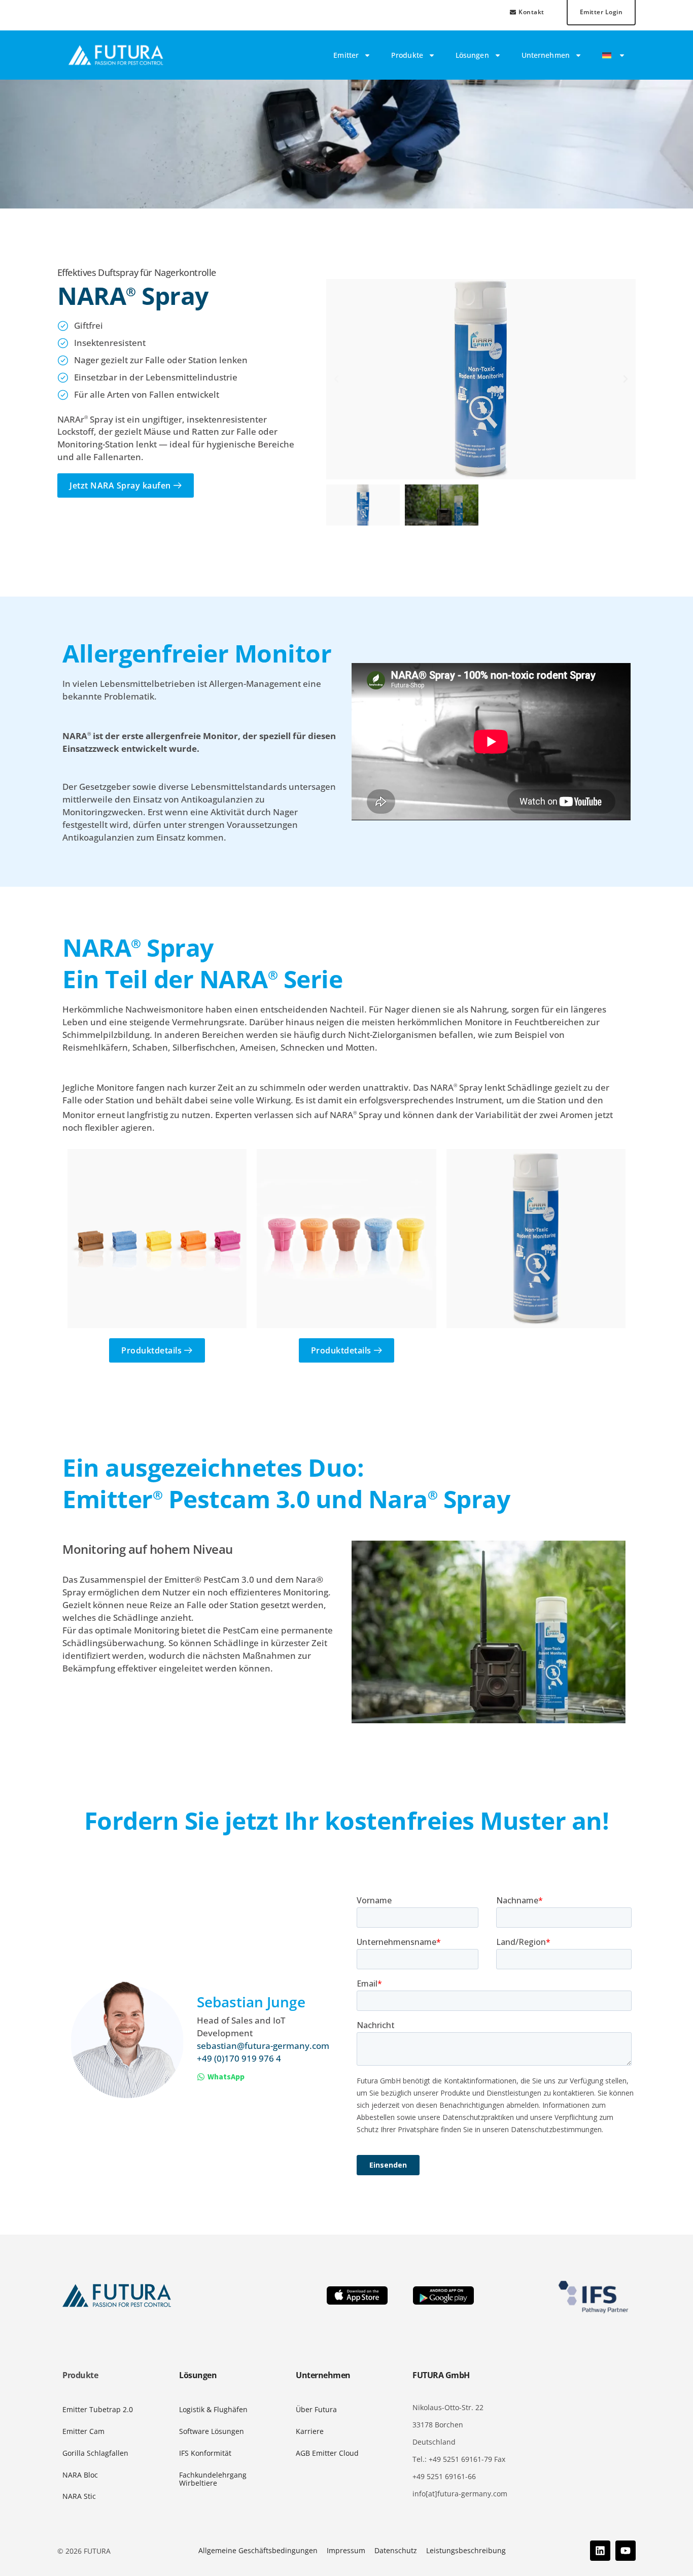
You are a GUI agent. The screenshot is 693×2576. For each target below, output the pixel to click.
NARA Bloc (80, 2475)
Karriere (310, 2431)
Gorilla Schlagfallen (95, 2453)
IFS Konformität (205, 2453)
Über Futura (316, 2409)
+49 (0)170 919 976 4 (239, 2058)
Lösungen (472, 55)
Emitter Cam (83, 2431)
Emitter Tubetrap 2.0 (98, 2409)
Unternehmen (546, 55)
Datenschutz (396, 2550)
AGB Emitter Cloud (327, 2453)
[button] (336, 379)
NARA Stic (79, 2496)
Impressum (346, 2550)
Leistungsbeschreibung (466, 2550)
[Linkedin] (600, 2551)
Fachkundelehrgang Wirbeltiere (213, 2479)
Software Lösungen (212, 2431)
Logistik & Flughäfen (213, 2409)
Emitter (346, 55)
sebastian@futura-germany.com (263, 2046)
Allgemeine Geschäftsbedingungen (258, 2550)
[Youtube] (626, 2551)
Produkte (407, 55)
